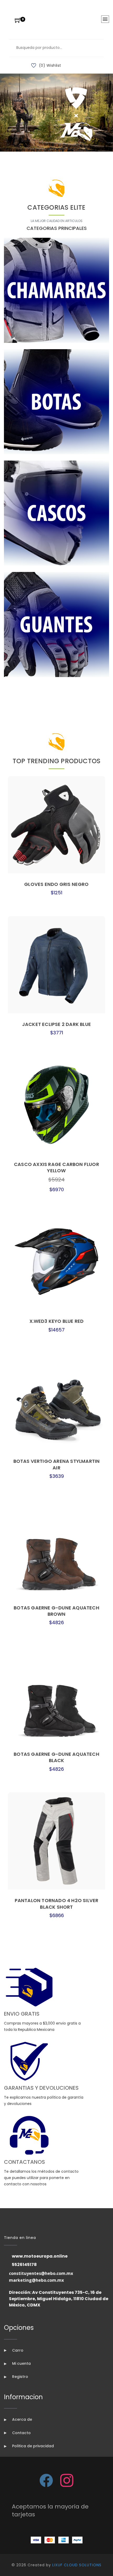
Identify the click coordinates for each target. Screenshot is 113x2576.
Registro (20, 2377)
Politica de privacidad (32, 2446)
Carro (17, 2350)
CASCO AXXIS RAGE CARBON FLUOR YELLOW (56, 1167)
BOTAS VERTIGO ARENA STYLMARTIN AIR (57, 1464)
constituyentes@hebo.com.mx (41, 2273)
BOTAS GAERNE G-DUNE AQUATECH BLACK (56, 1757)
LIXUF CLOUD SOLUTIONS (77, 2565)
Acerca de (22, 2419)
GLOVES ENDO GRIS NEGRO (56, 884)
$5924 (56, 1180)
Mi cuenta (21, 2363)
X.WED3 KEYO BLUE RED (57, 1321)
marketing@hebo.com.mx (36, 2280)
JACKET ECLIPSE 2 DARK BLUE (56, 1024)
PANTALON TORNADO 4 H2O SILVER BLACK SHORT (57, 1904)
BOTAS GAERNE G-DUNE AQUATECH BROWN (56, 1611)
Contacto (21, 2433)
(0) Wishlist (50, 65)
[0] (18, 21)
